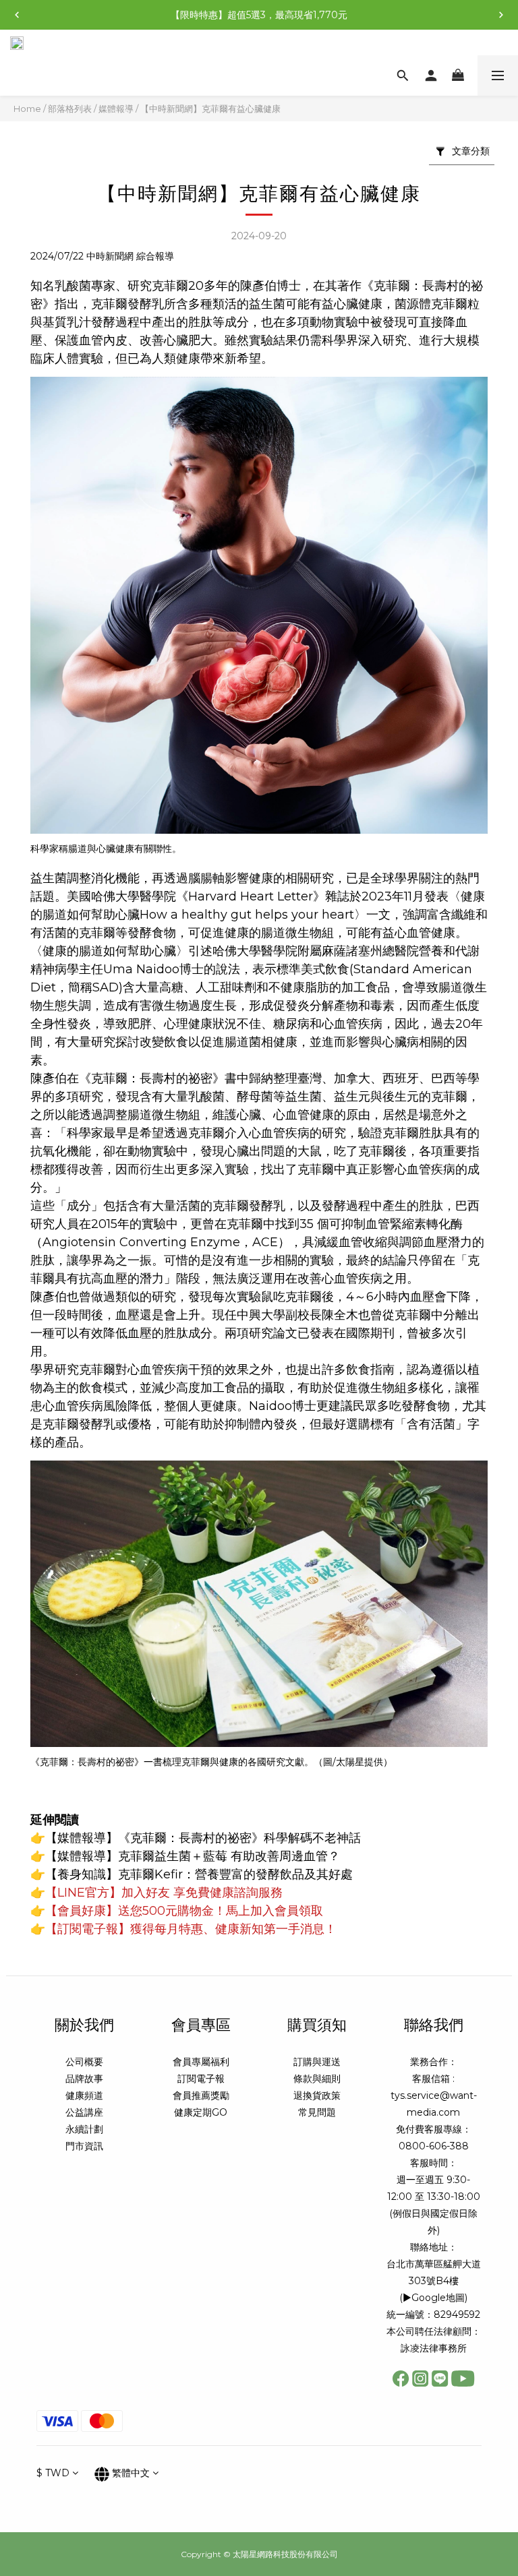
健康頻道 (84, 2095)
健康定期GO (201, 2112)
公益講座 (84, 2112)
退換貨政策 (317, 2095)
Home (27, 109)
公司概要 (84, 2062)
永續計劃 (84, 2129)
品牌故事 (84, 2079)
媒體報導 (116, 109)
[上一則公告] (17, 15)
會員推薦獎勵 (201, 2095)
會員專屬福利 (201, 2062)
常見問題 (317, 2112)
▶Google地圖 (434, 2298)
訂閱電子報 (201, 2079)
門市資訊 (84, 2146)
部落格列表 (70, 109)
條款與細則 (317, 2079)
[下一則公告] (501, 15)
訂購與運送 (317, 2062)
